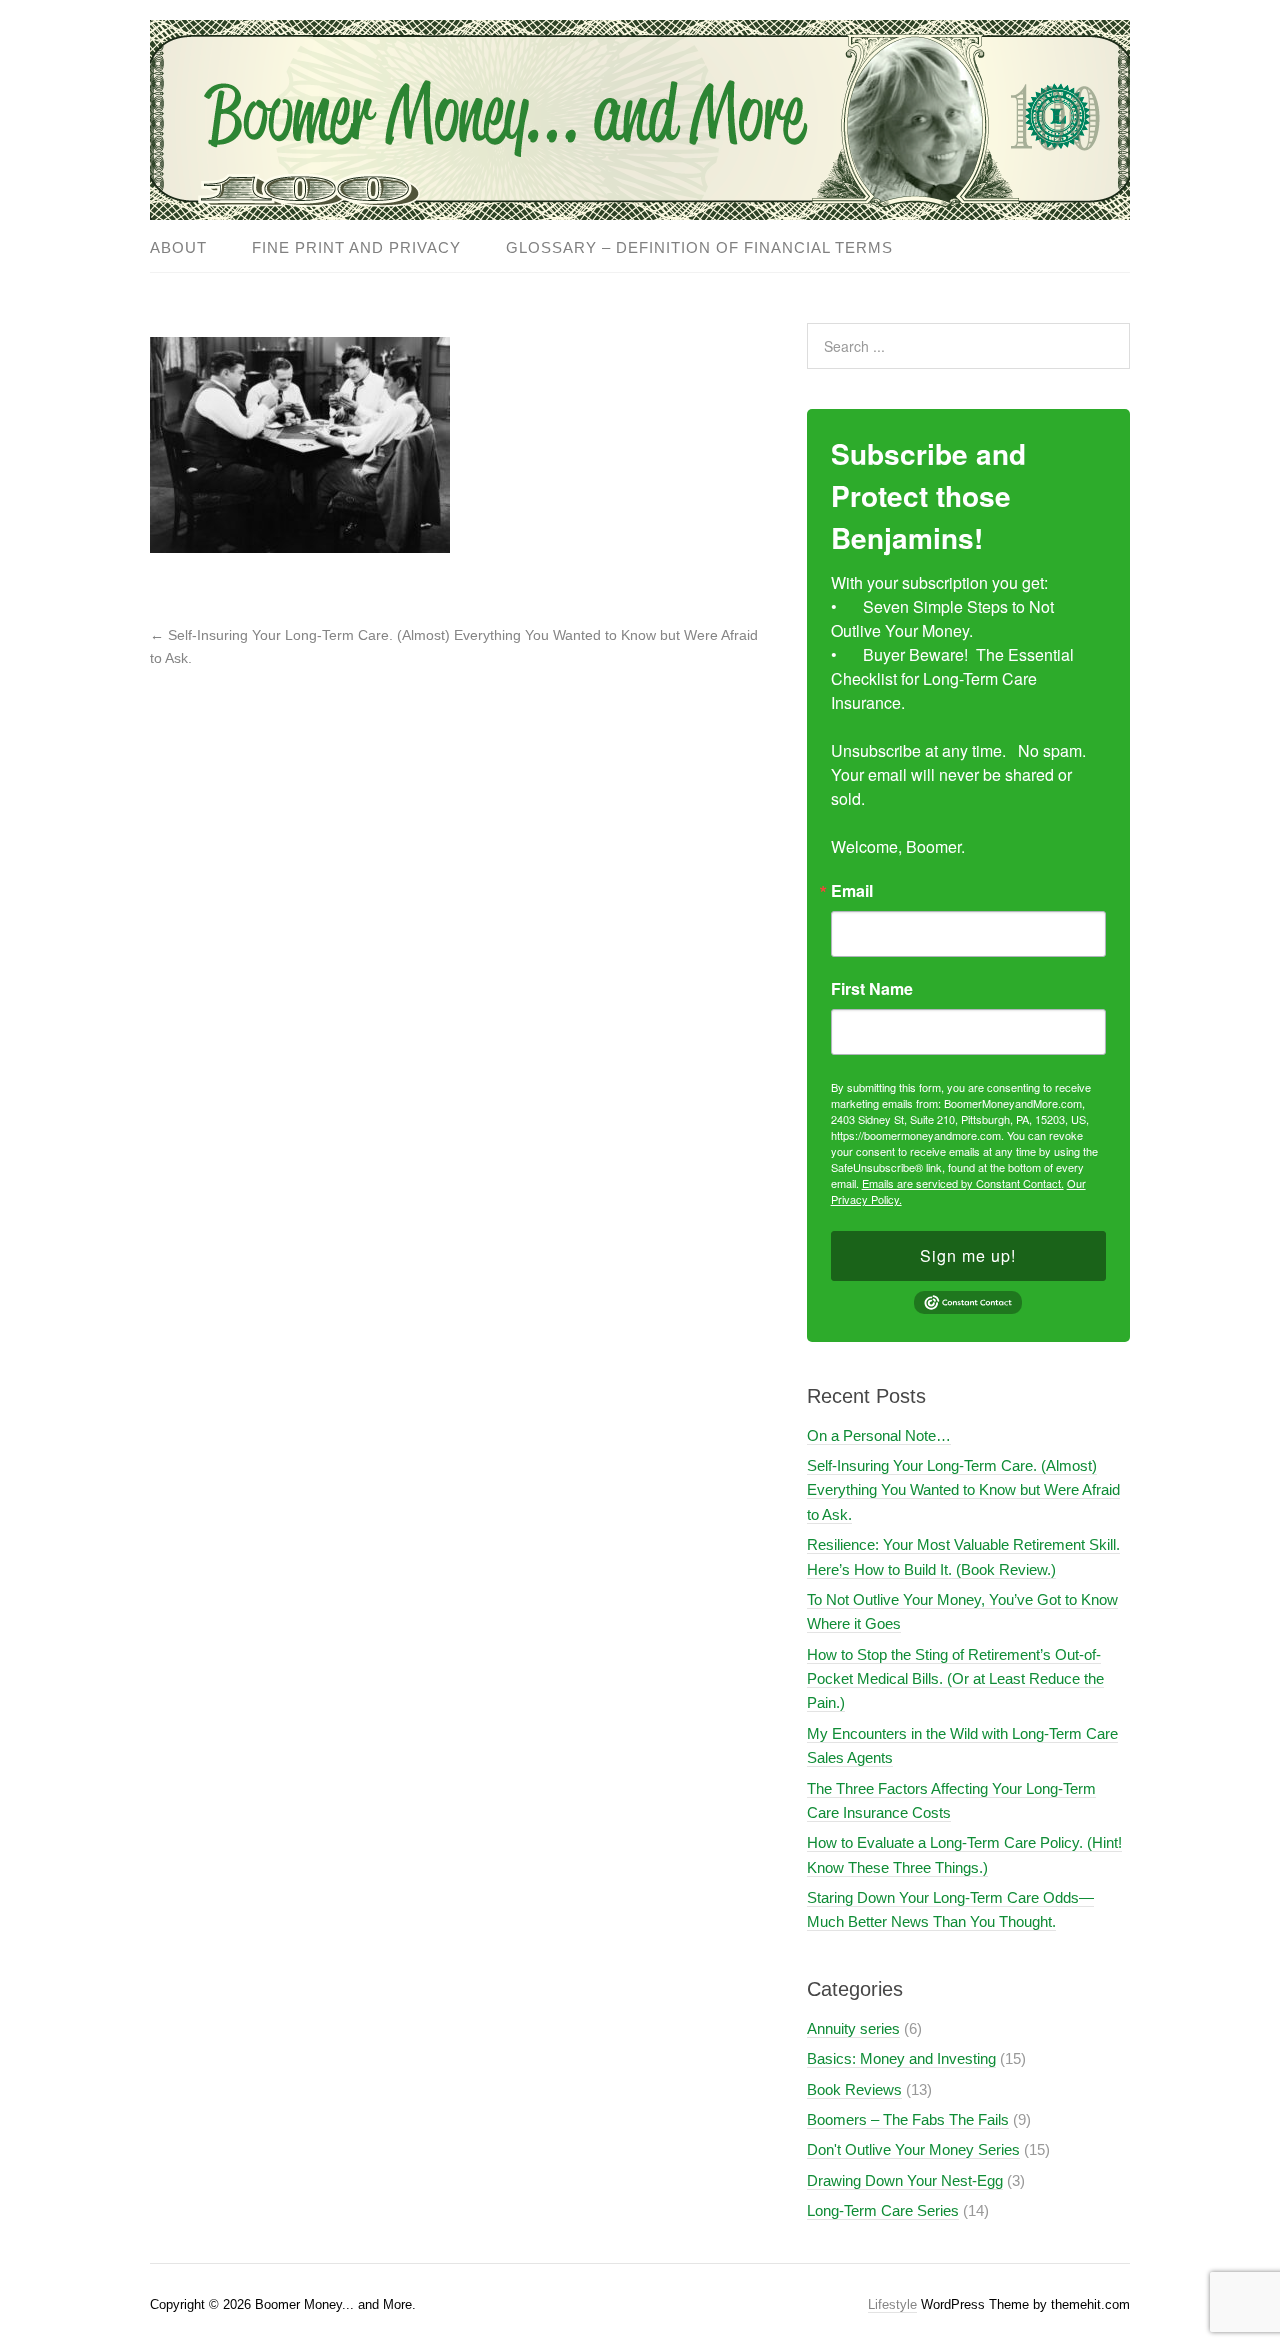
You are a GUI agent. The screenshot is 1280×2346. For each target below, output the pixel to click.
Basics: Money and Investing (901, 2058)
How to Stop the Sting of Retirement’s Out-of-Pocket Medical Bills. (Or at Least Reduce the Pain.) (955, 1679)
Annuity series (853, 2028)
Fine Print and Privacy (356, 247)
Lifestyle (892, 2304)
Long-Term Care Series (883, 2210)
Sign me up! (968, 1255)
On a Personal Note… (879, 1435)
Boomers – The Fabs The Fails (908, 2119)
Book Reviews (854, 2089)
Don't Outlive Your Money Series (913, 2149)
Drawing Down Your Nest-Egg (905, 2180)
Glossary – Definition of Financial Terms (699, 247)
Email (852, 891)
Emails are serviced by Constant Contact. (963, 1183)
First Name (872, 989)
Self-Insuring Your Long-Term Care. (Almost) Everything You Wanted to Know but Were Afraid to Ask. (963, 1490)
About (178, 247)
